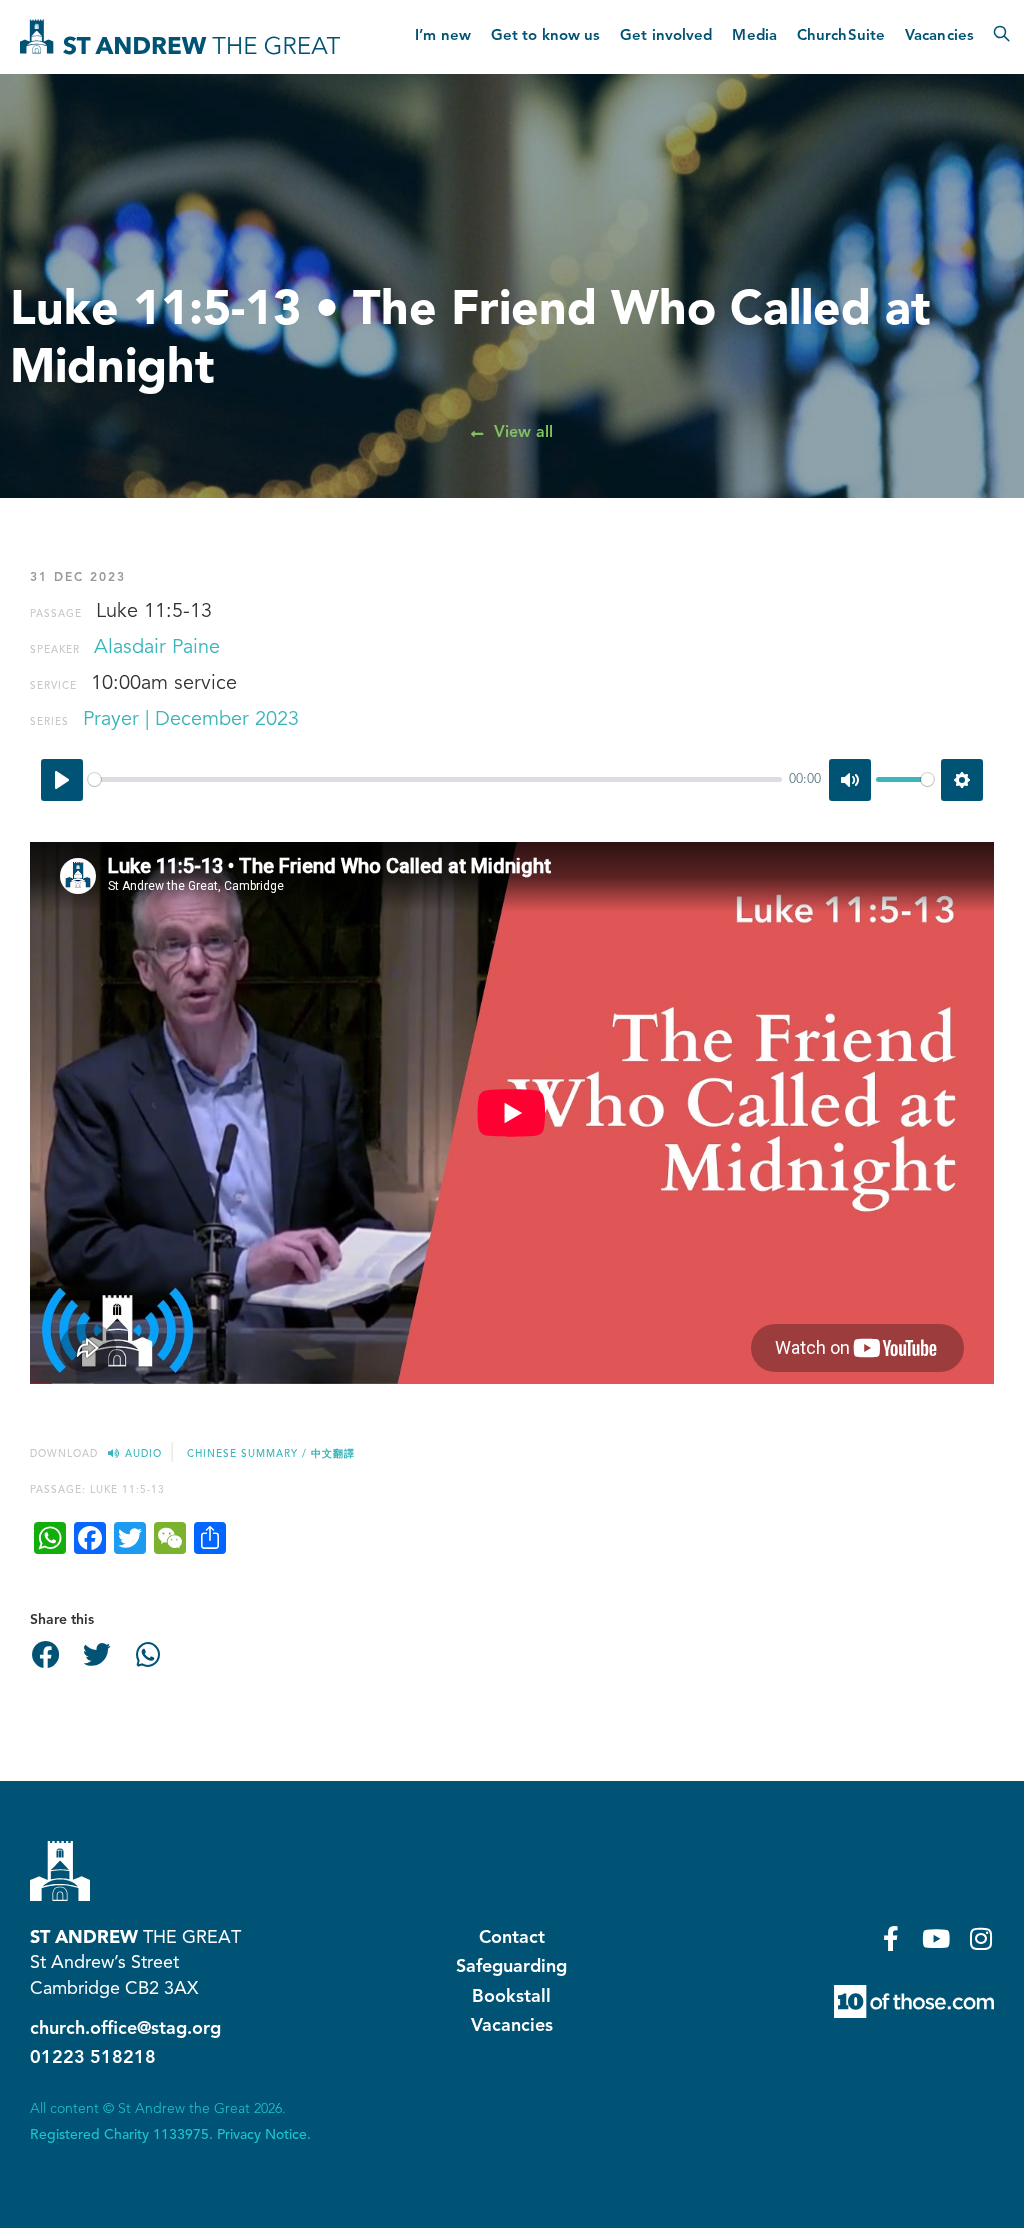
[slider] (435, 779)
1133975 (181, 2135)
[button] (46, 1655)
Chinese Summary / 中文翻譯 (271, 1454)
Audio (143, 1454)
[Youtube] (936, 1938)
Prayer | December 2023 (191, 720)
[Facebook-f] (891, 1938)
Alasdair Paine (157, 648)
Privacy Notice (262, 2135)
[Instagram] (981, 1938)
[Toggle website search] (1001, 37)
